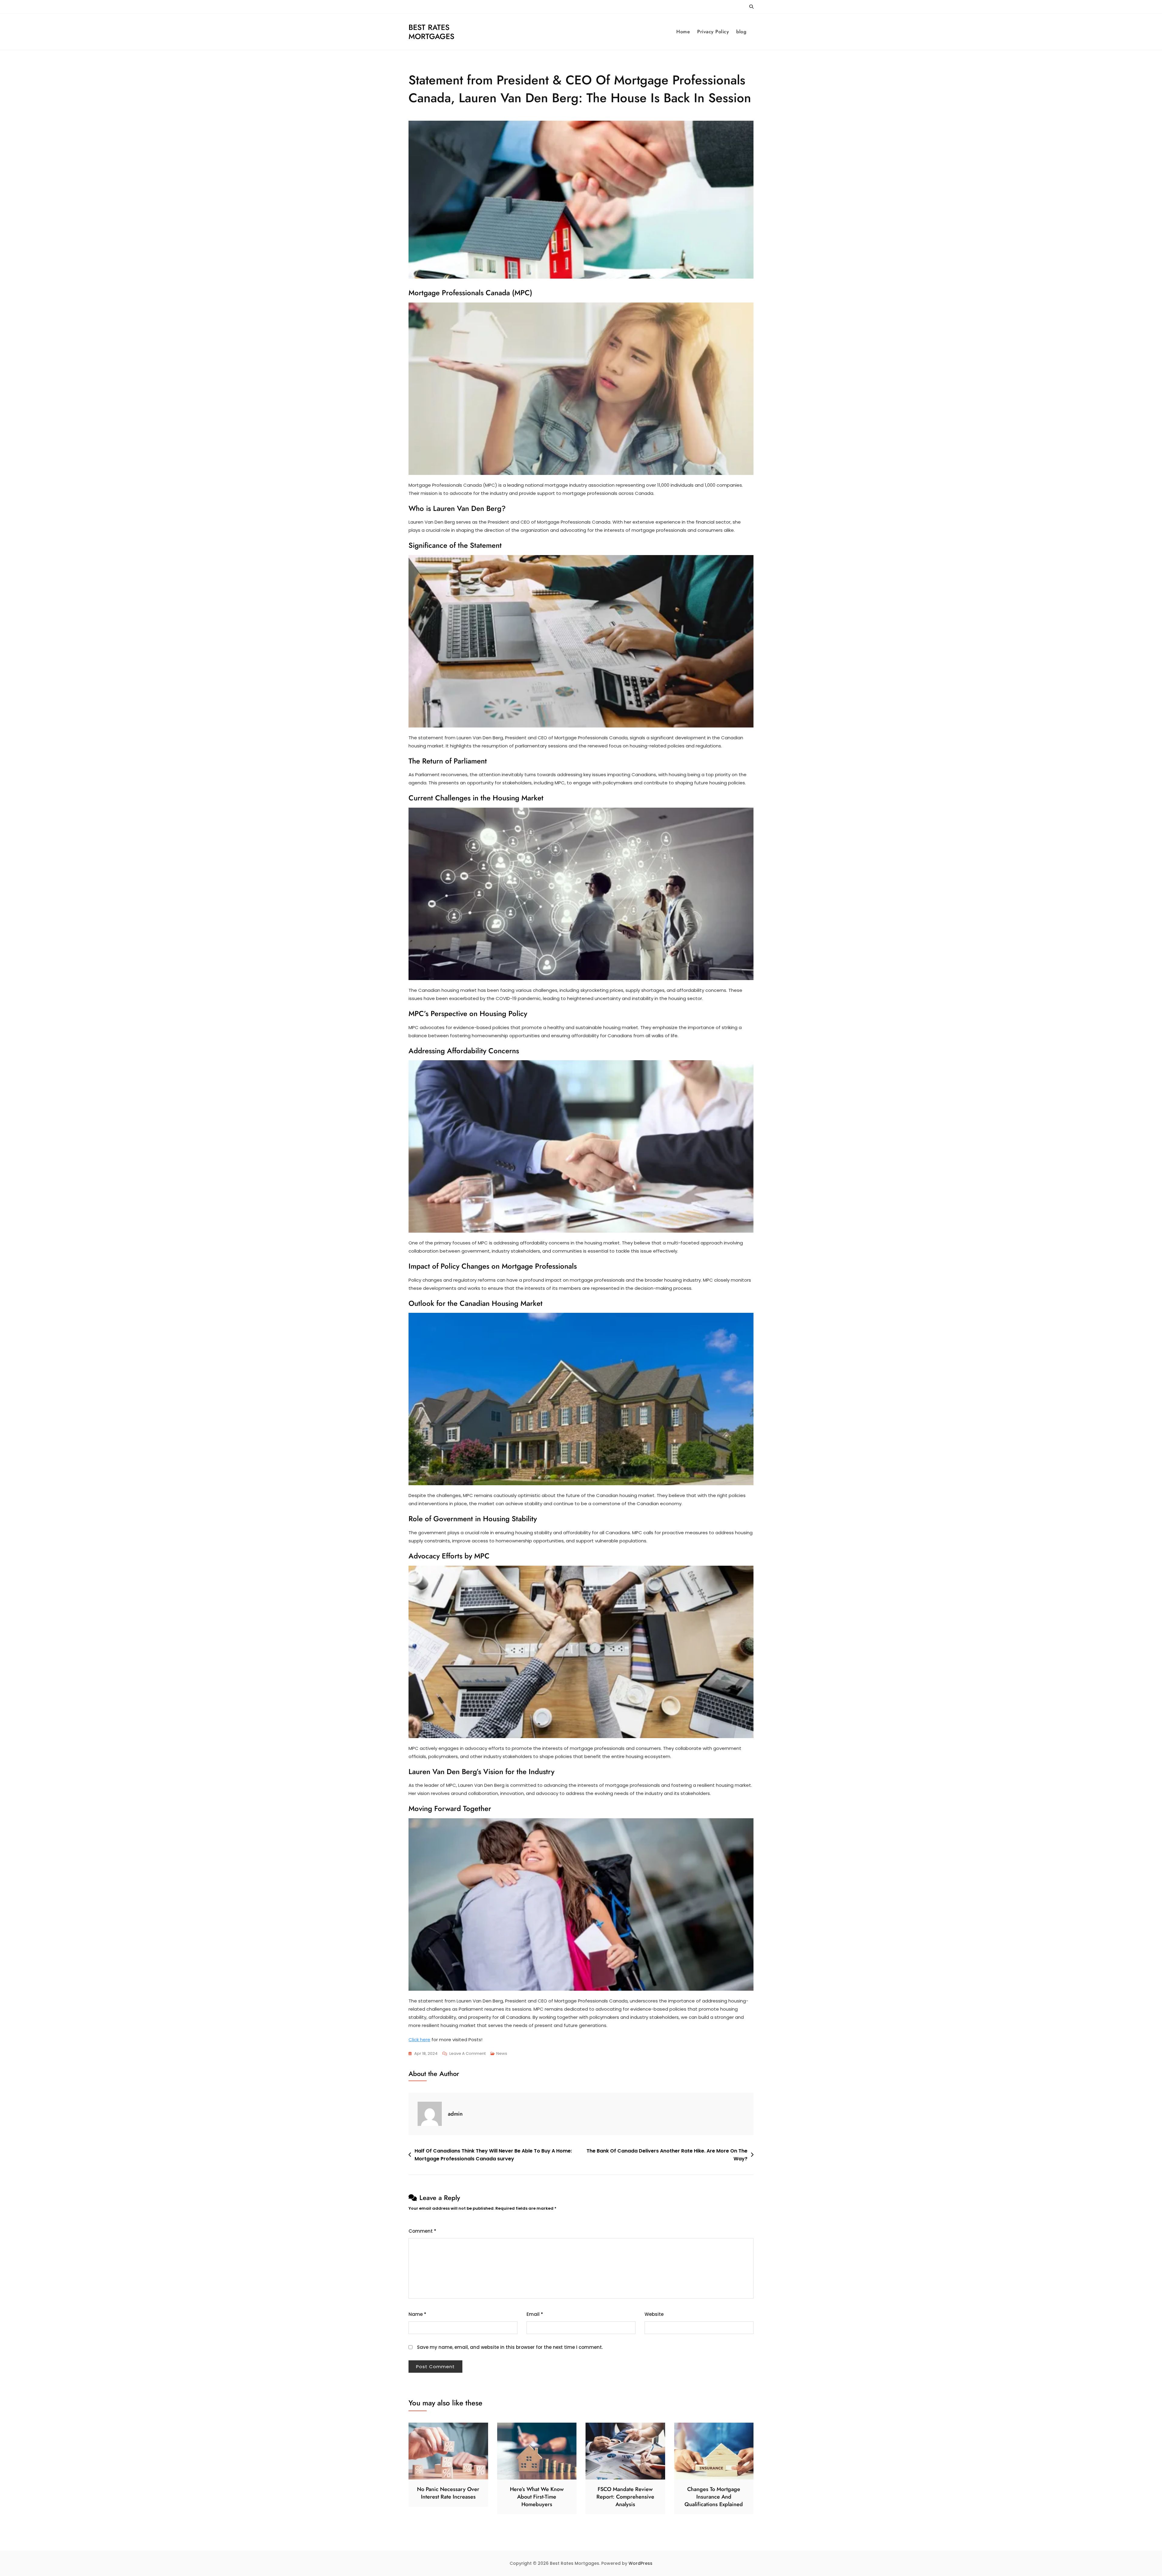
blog (741, 32)
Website (654, 2314)
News (502, 2053)
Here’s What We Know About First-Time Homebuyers (537, 2497)
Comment (422, 2231)
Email (535, 2314)
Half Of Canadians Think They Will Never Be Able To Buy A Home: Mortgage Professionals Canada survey (493, 2155)
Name (417, 2314)
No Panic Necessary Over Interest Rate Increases (448, 2493)
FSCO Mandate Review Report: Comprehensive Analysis (625, 2497)
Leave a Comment (468, 2054)
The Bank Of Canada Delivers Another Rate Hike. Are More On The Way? (667, 2155)
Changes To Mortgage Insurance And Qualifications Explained (714, 2497)
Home (683, 32)
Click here (419, 2040)
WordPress (640, 2563)
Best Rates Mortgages (431, 32)
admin (455, 2114)
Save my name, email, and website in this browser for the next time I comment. (510, 2347)
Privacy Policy (713, 32)
